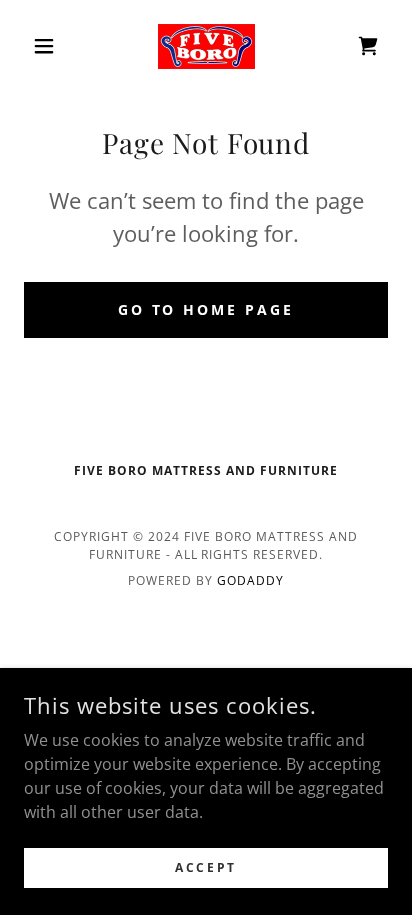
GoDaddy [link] (250, 580)
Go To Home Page (206, 309)
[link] (206, 46)
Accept (205, 867)
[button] (51, 46)
